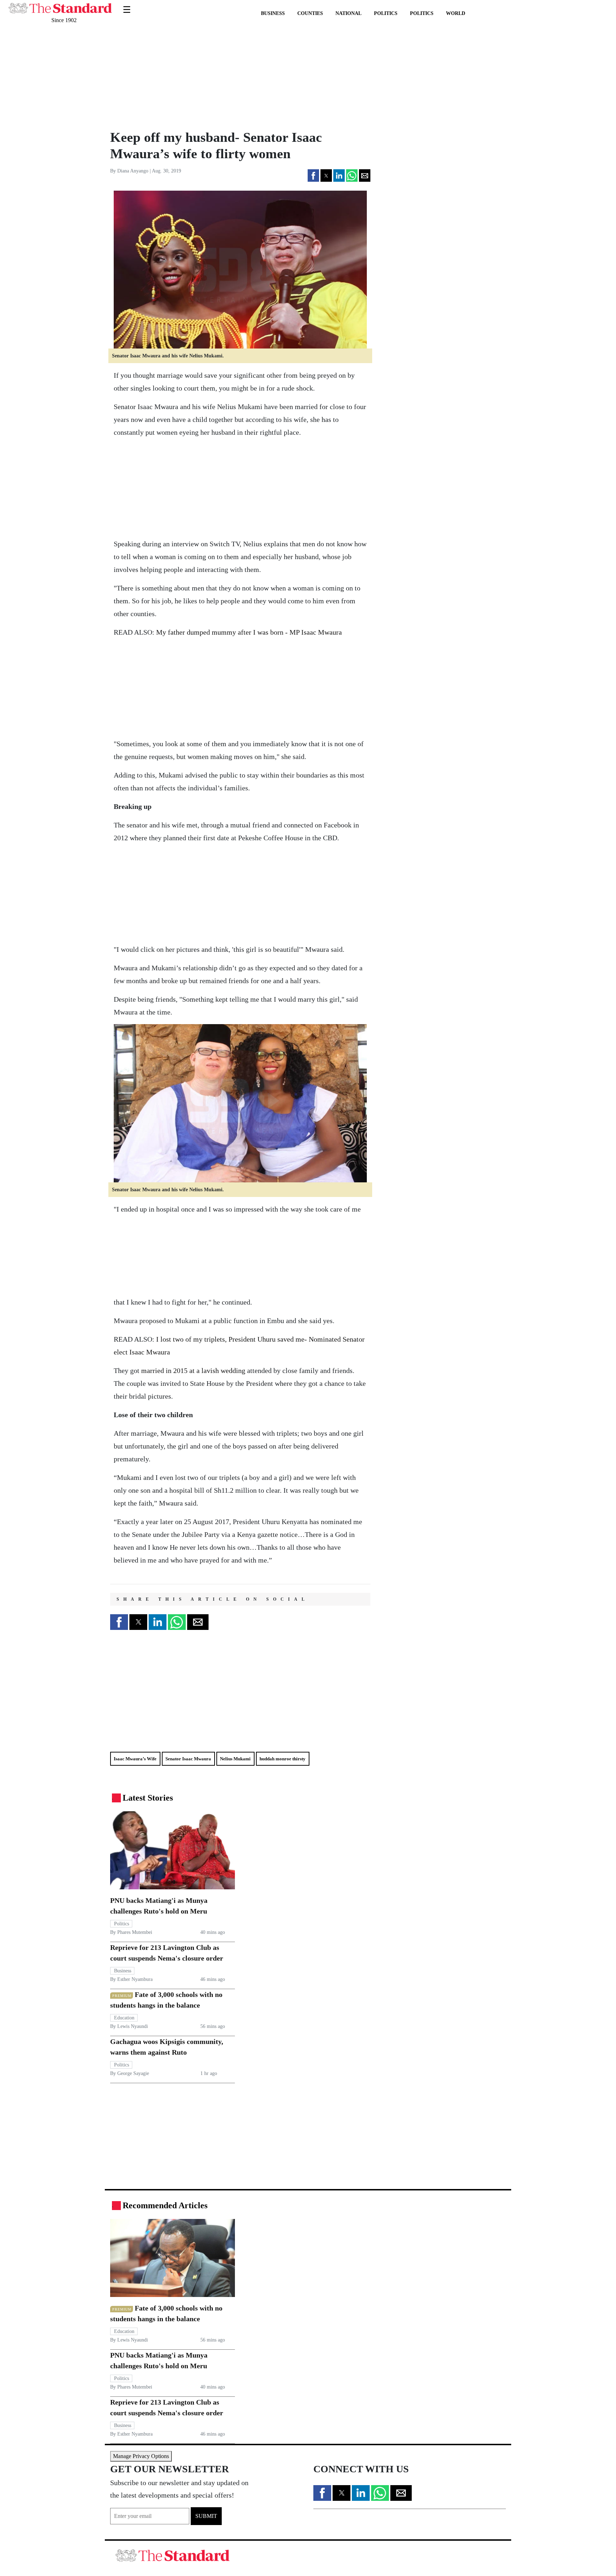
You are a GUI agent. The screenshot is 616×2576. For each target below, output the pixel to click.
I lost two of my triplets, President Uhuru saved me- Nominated (249, 1339)
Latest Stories (148, 1798)
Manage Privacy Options (141, 2456)
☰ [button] (127, 5)
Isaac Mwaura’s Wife (135, 1759)
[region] (158, 77)
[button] (313, 175)
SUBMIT (206, 2516)
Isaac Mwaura (149, 1352)
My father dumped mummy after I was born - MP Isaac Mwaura (249, 632)
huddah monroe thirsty (283, 1759)
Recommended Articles (165, 2205)
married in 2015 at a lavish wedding (193, 1370)
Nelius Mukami (235, 1759)
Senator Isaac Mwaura (188, 1759)
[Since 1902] (60, 4)
